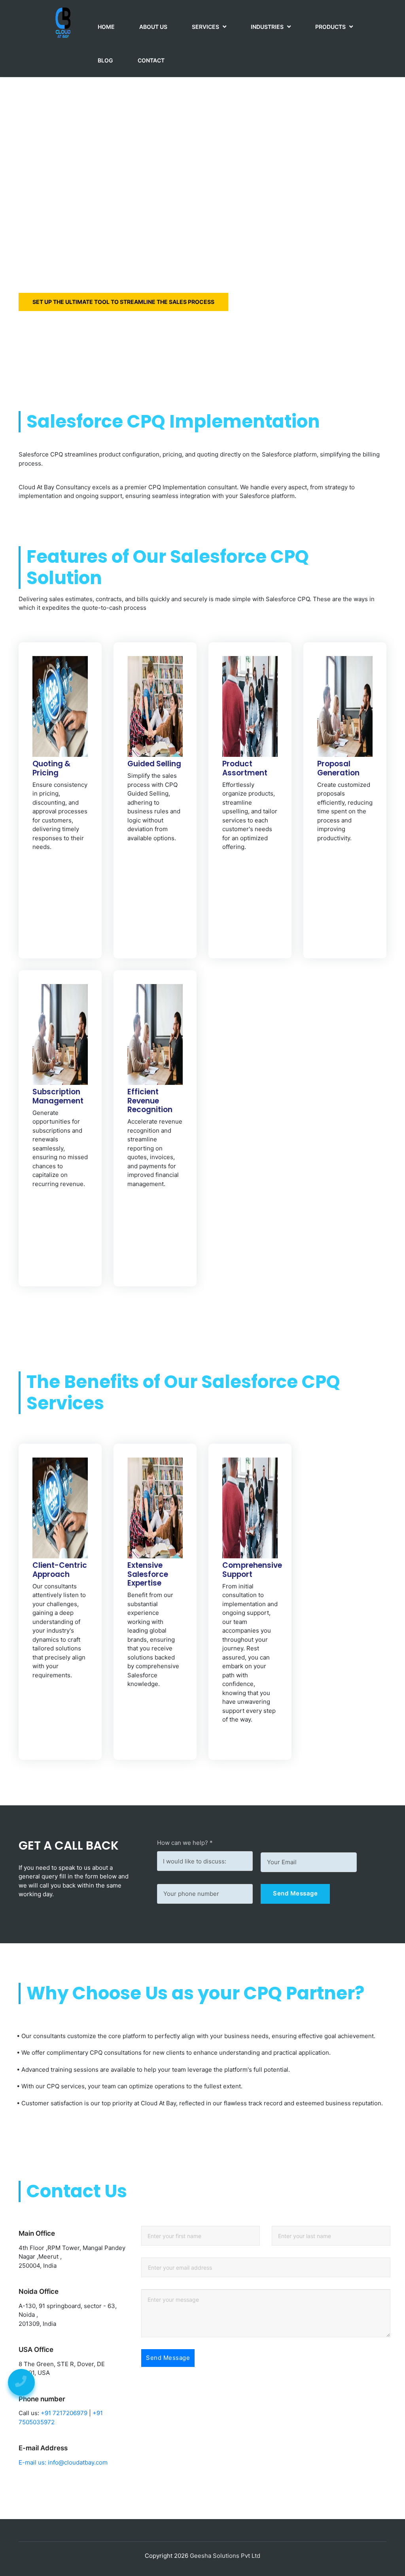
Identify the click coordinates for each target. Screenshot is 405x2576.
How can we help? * (185, 1843)
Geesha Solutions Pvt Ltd (225, 2556)
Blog (105, 60)
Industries (268, 27)
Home (106, 27)
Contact (151, 60)
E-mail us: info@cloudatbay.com (63, 2462)
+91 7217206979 (64, 2413)
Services (206, 27)
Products (331, 27)
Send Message (295, 1893)
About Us (153, 27)
